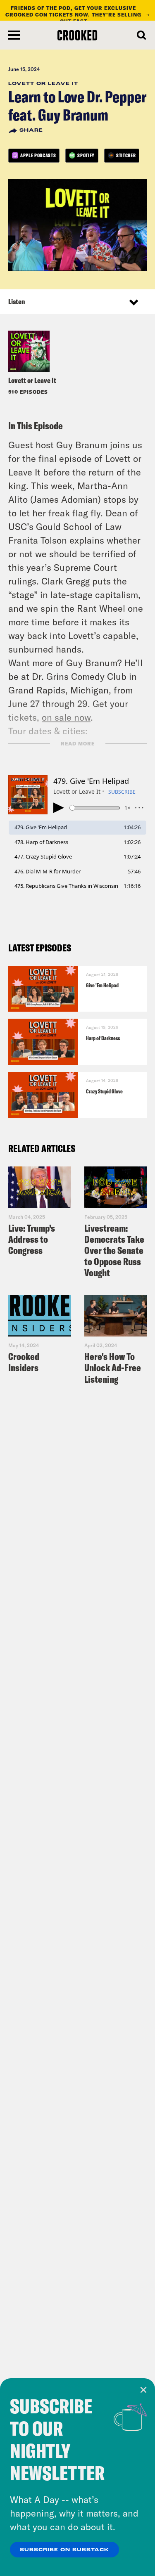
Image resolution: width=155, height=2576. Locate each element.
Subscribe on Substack (64, 2550)
